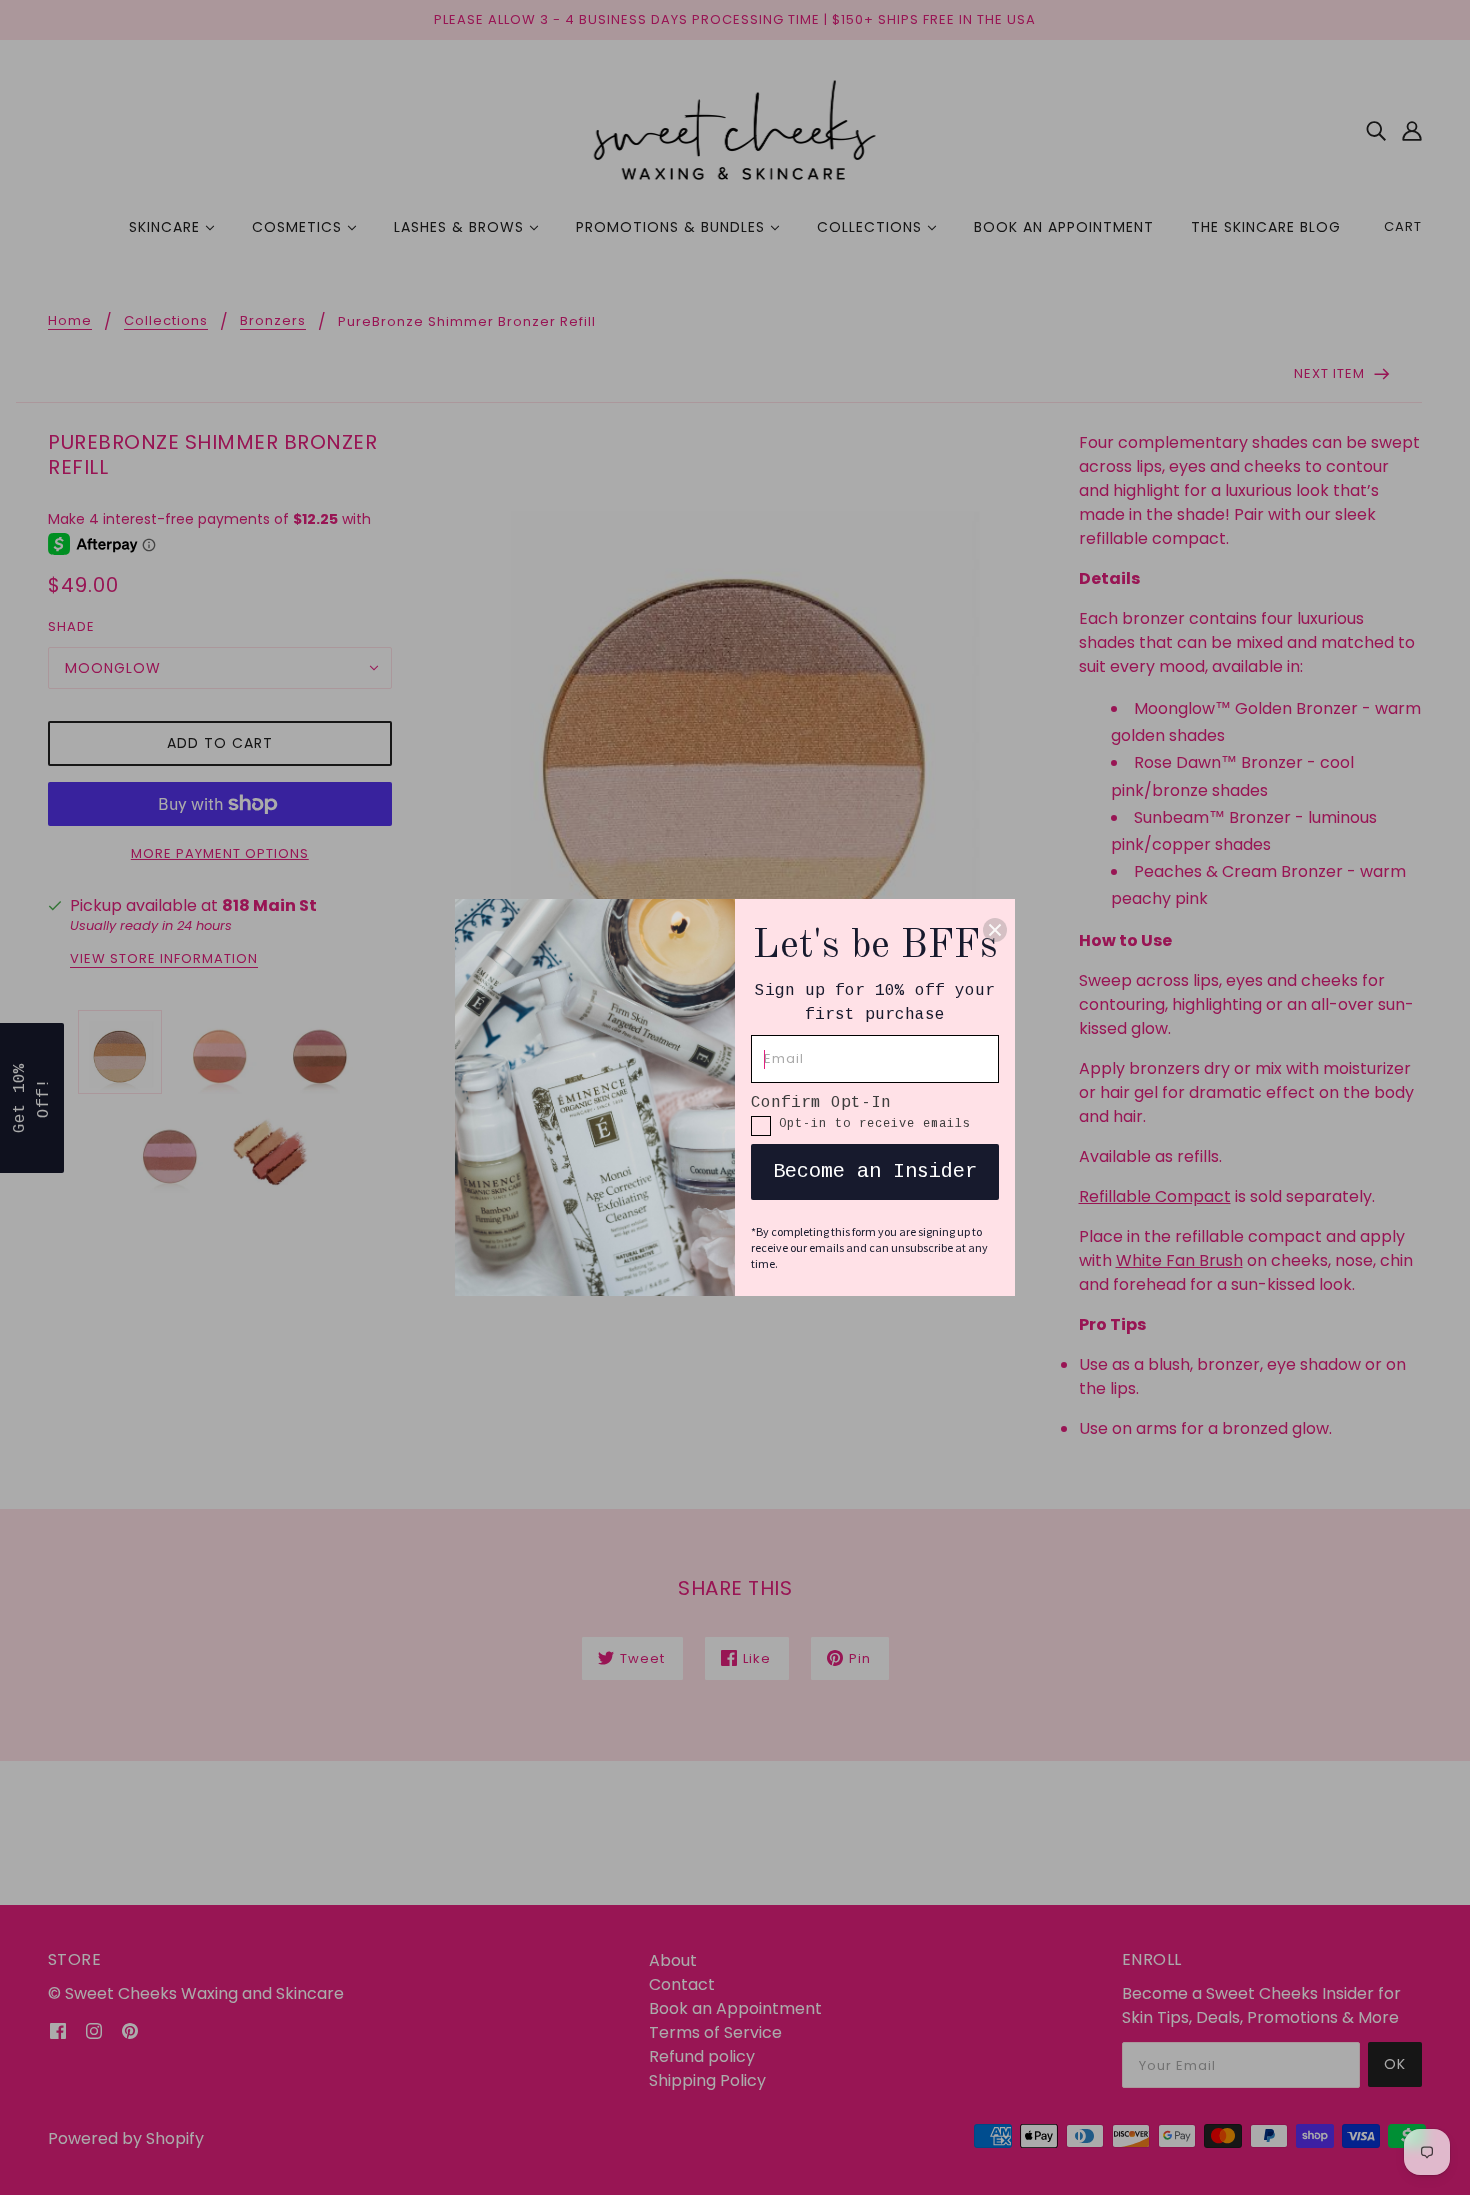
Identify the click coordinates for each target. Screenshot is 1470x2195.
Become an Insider (875, 1171)
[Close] (995, 929)
